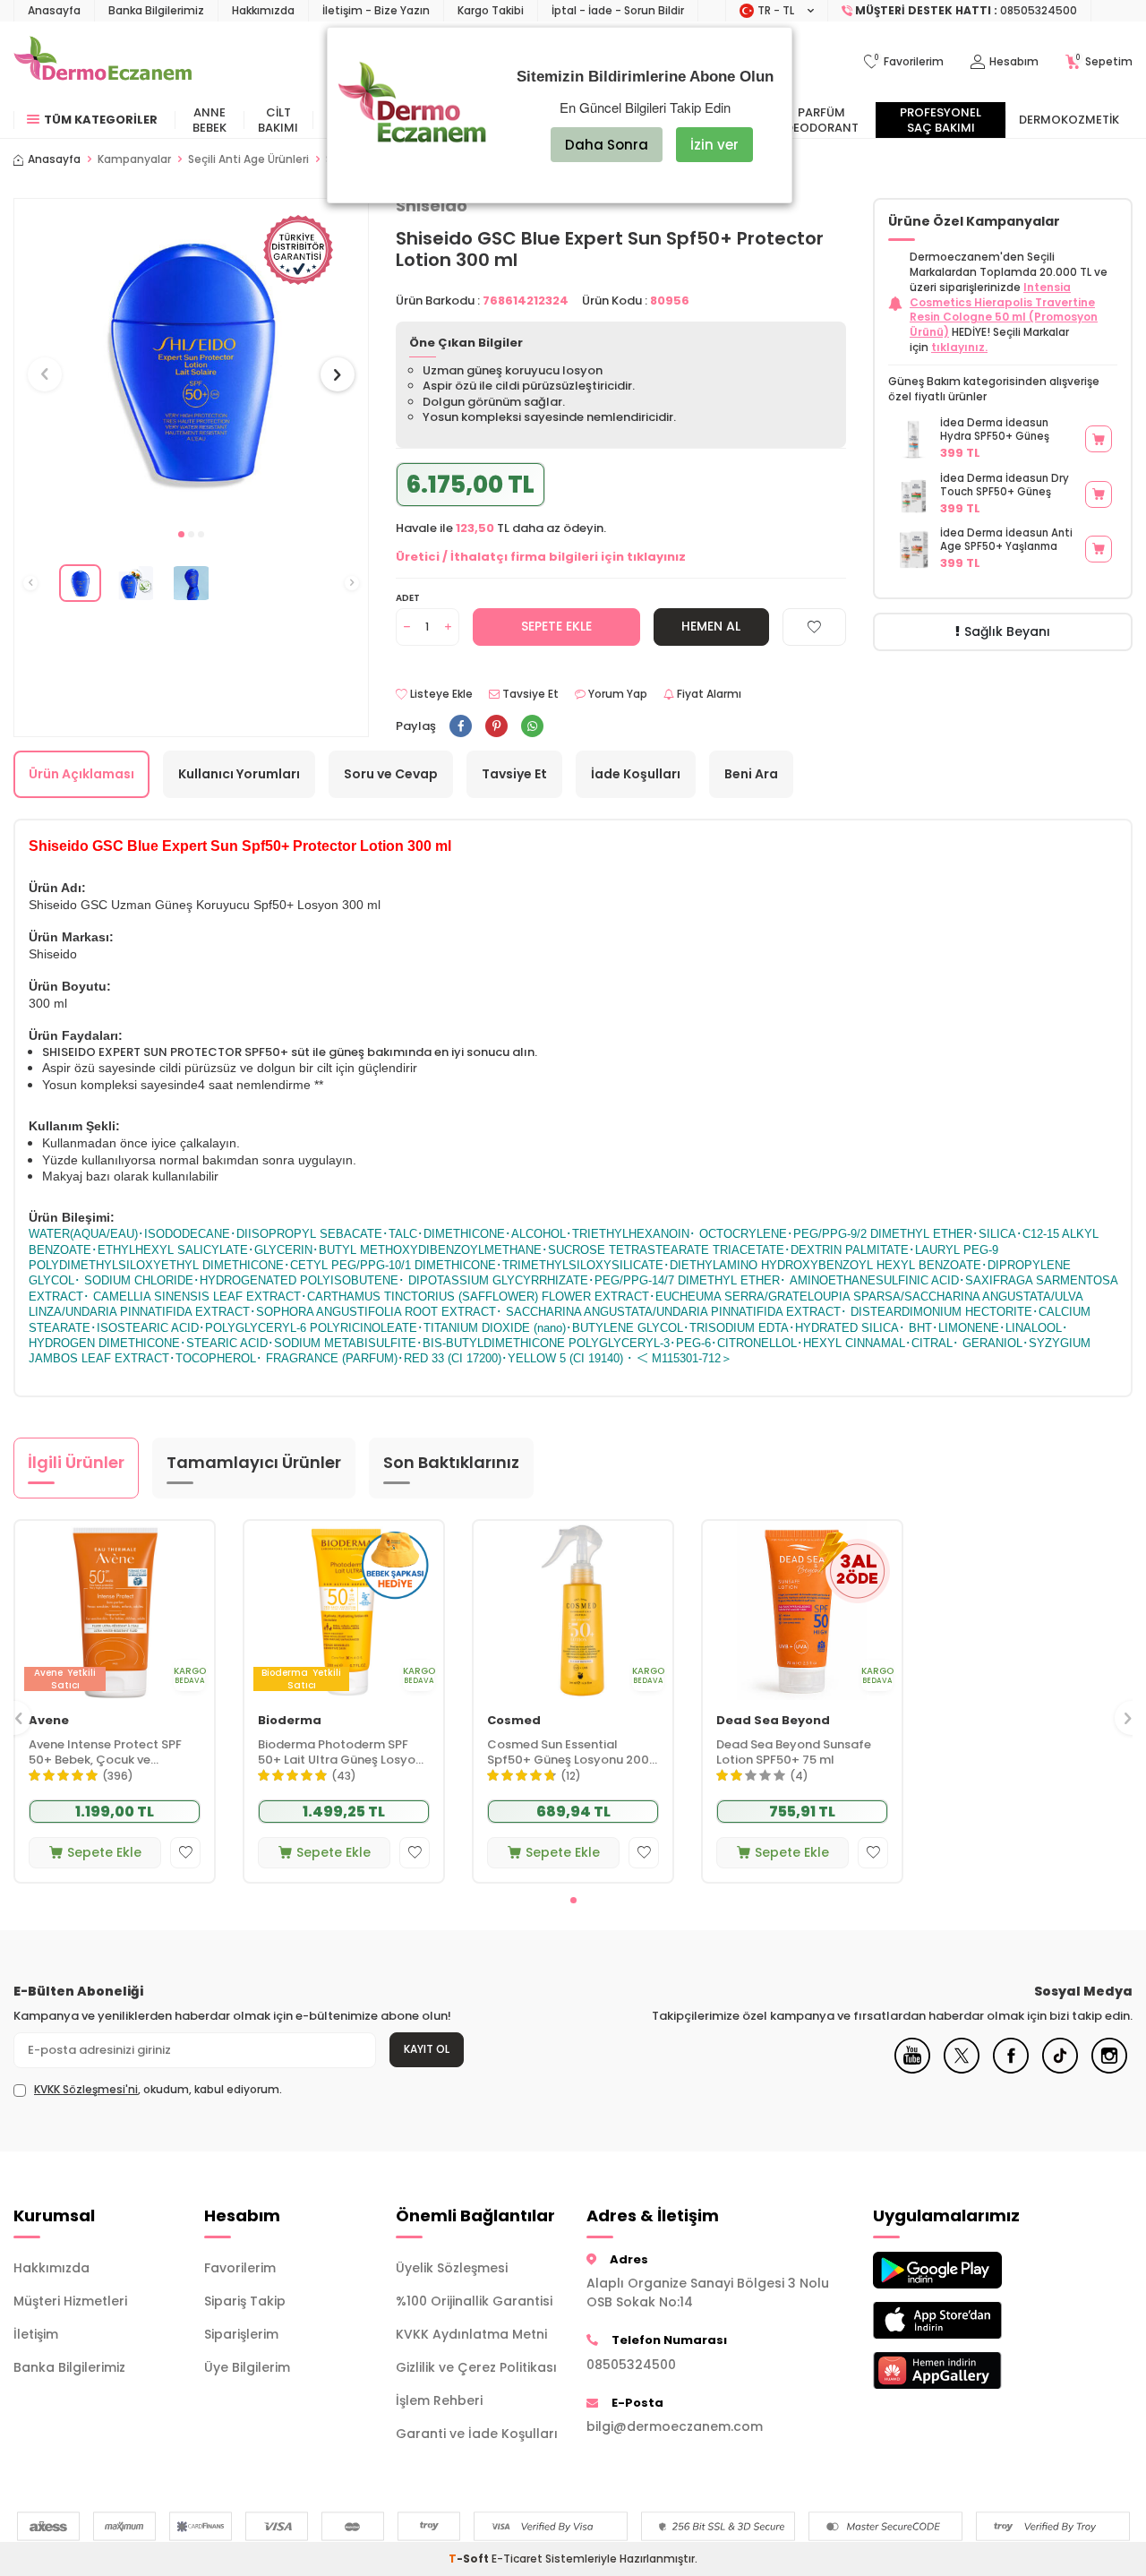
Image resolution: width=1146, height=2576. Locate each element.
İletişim (36, 2334)
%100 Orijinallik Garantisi (474, 2301)
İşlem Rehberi (439, 2400)
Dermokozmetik (1069, 120)
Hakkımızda (263, 10)
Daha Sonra (607, 145)
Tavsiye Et (529, 694)
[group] (191, 358)
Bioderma (290, 1721)
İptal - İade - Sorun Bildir (618, 10)
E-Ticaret (517, 2559)
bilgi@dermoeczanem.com (675, 2426)
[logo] (103, 62)
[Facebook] (1011, 2069)
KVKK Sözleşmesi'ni (86, 2089)
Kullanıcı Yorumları (239, 774)
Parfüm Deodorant (822, 120)
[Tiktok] (1060, 2069)
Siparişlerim (241, 2334)
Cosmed (514, 1721)
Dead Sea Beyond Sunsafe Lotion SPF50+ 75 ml (794, 1753)
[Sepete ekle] (1099, 439)
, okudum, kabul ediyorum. (158, 2090)
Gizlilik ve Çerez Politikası (476, 2367)
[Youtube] (912, 2069)
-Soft (470, 2559)
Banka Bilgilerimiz (156, 10)
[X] (962, 2069)
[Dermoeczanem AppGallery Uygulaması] (955, 2370)
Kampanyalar (134, 159)
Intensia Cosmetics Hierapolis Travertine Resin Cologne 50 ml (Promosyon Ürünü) (1004, 309)
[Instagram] (1109, 2069)
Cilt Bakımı (278, 120)
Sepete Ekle (556, 626)
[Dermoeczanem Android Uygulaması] (955, 2270)
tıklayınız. (959, 347)
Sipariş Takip (245, 2301)
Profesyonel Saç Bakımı (941, 120)
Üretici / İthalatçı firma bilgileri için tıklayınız (541, 557)
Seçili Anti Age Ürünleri (248, 159)
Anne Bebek (210, 120)
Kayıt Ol (427, 2049)
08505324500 (631, 2365)
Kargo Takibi (491, 10)
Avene (49, 1721)
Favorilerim (240, 2268)
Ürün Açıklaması (81, 774)
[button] (181, 534)
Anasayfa (54, 10)
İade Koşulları (636, 774)
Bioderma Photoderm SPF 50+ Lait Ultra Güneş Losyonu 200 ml (344, 1753)
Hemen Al (711, 626)
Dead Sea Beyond (773, 1721)
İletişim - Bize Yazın (376, 10)
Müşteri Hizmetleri (70, 2301)
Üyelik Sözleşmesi (452, 2268)
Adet (408, 598)
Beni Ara (751, 774)
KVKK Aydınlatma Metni (471, 2334)
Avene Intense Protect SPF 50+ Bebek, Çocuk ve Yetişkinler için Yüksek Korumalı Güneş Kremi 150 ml (114, 1753)
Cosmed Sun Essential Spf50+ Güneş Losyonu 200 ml (568, 1753)
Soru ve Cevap (391, 774)
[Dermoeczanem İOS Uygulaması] (955, 2320)
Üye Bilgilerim (247, 2367)
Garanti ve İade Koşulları (477, 2434)
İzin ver (714, 145)
